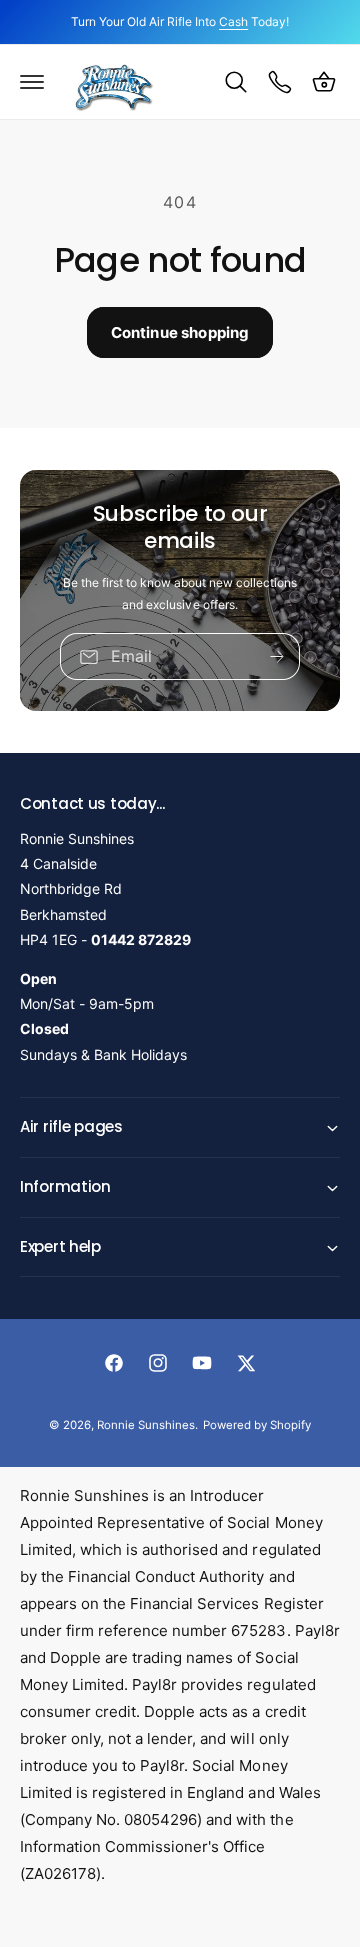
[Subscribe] (277, 657)
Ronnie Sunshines (146, 1425)
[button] (32, 82)
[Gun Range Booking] (280, 82)
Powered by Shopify (257, 1425)
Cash (233, 21)
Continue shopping (180, 332)
